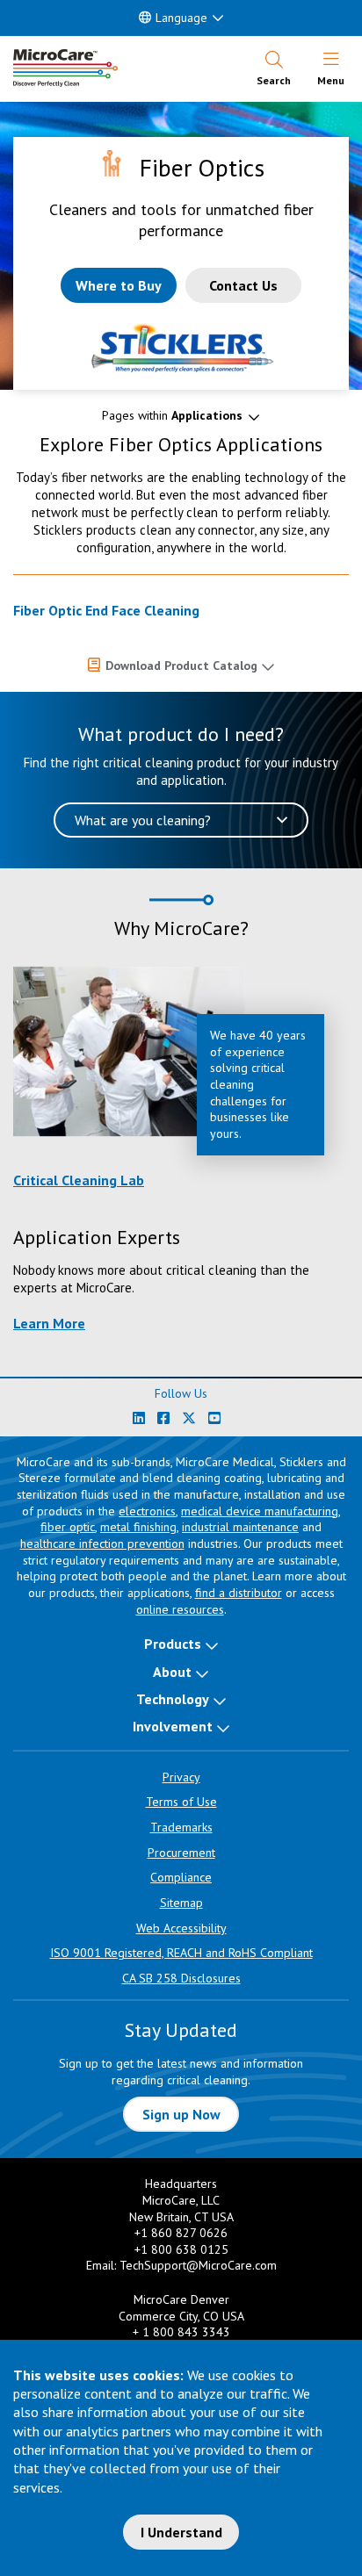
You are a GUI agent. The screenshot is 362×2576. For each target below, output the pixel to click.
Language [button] (181, 18)
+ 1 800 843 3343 (181, 2332)
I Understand (181, 2532)
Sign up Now (181, 2114)
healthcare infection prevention (102, 1543)
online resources (180, 1609)
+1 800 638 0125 (181, 2249)
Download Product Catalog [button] (181, 666)
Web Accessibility (181, 1928)
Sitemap (181, 1903)
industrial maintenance (240, 1527)
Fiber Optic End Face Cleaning (106, 610)
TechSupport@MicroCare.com (198, 2265)
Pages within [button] (172, 415)
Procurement (181, 1853)
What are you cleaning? (143, 820)
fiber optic (68, 1527)
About (172, 1672)
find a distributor (239, 1593)
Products (173, 1644)
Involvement (173, 1726)
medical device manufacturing (260, 1511)
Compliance (181, 1877)
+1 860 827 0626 (181, 2233)
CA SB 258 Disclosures (181, 1978)
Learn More (49, 1323)
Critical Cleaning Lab (79, 1180)
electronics (147, 1511)
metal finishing (138, 1527)
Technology (173, 1699)
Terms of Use (181, 1802)
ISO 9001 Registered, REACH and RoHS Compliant (181, 1953)
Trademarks (181, 1827)
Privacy (181, 1777)
